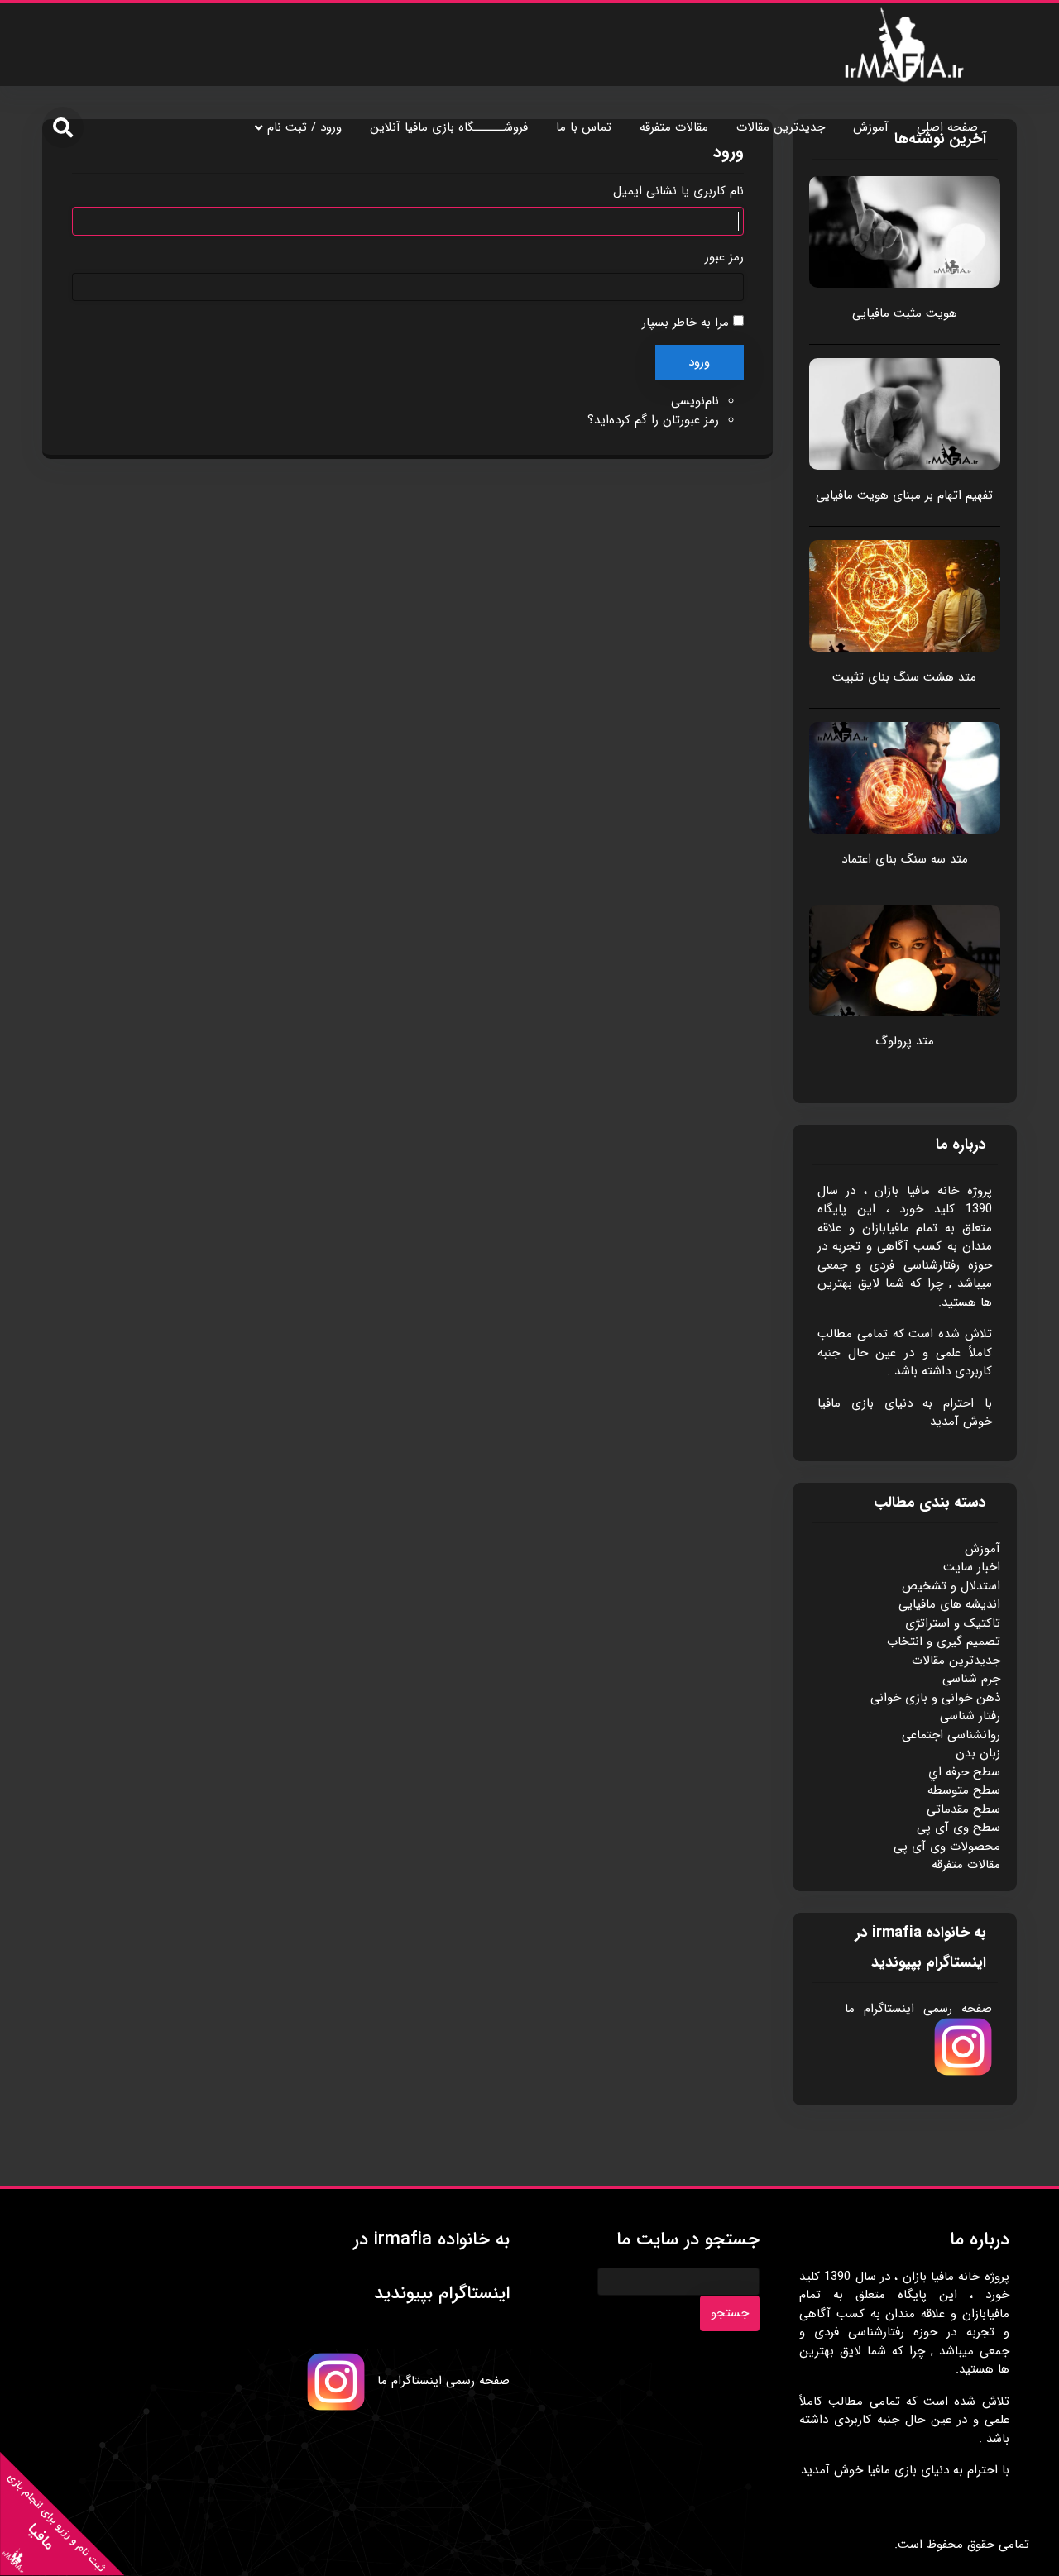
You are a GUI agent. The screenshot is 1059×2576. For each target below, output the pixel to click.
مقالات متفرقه (674, 127)
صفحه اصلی (947, 127)
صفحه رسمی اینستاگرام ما (918, 2009)
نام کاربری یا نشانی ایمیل (678, 191)
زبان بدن (978, 1753)
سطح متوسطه (964, 1790)
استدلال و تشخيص (951, 1586)
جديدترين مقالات (781, 127)
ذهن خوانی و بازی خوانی (935, 1698)
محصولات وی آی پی (947, 1847)
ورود (699, 362)
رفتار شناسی (970, 1716)
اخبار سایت (972, 1567)
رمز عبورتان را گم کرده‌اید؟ (653, 420)
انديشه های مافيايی (949, 1604)
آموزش (871, 127)
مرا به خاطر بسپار (685, 323)
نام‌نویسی (695, 401)
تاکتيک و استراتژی (953, 1623)
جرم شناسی (971, 1679)
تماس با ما (584, 127)
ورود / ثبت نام (304, 127)
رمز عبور (724, 258)
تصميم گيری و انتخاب (944, 1642)
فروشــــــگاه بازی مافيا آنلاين (449, 127)
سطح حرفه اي (964, 1772)
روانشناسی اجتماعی (951, 1735)
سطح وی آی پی (958, 1828)
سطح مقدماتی (963, 1809)
